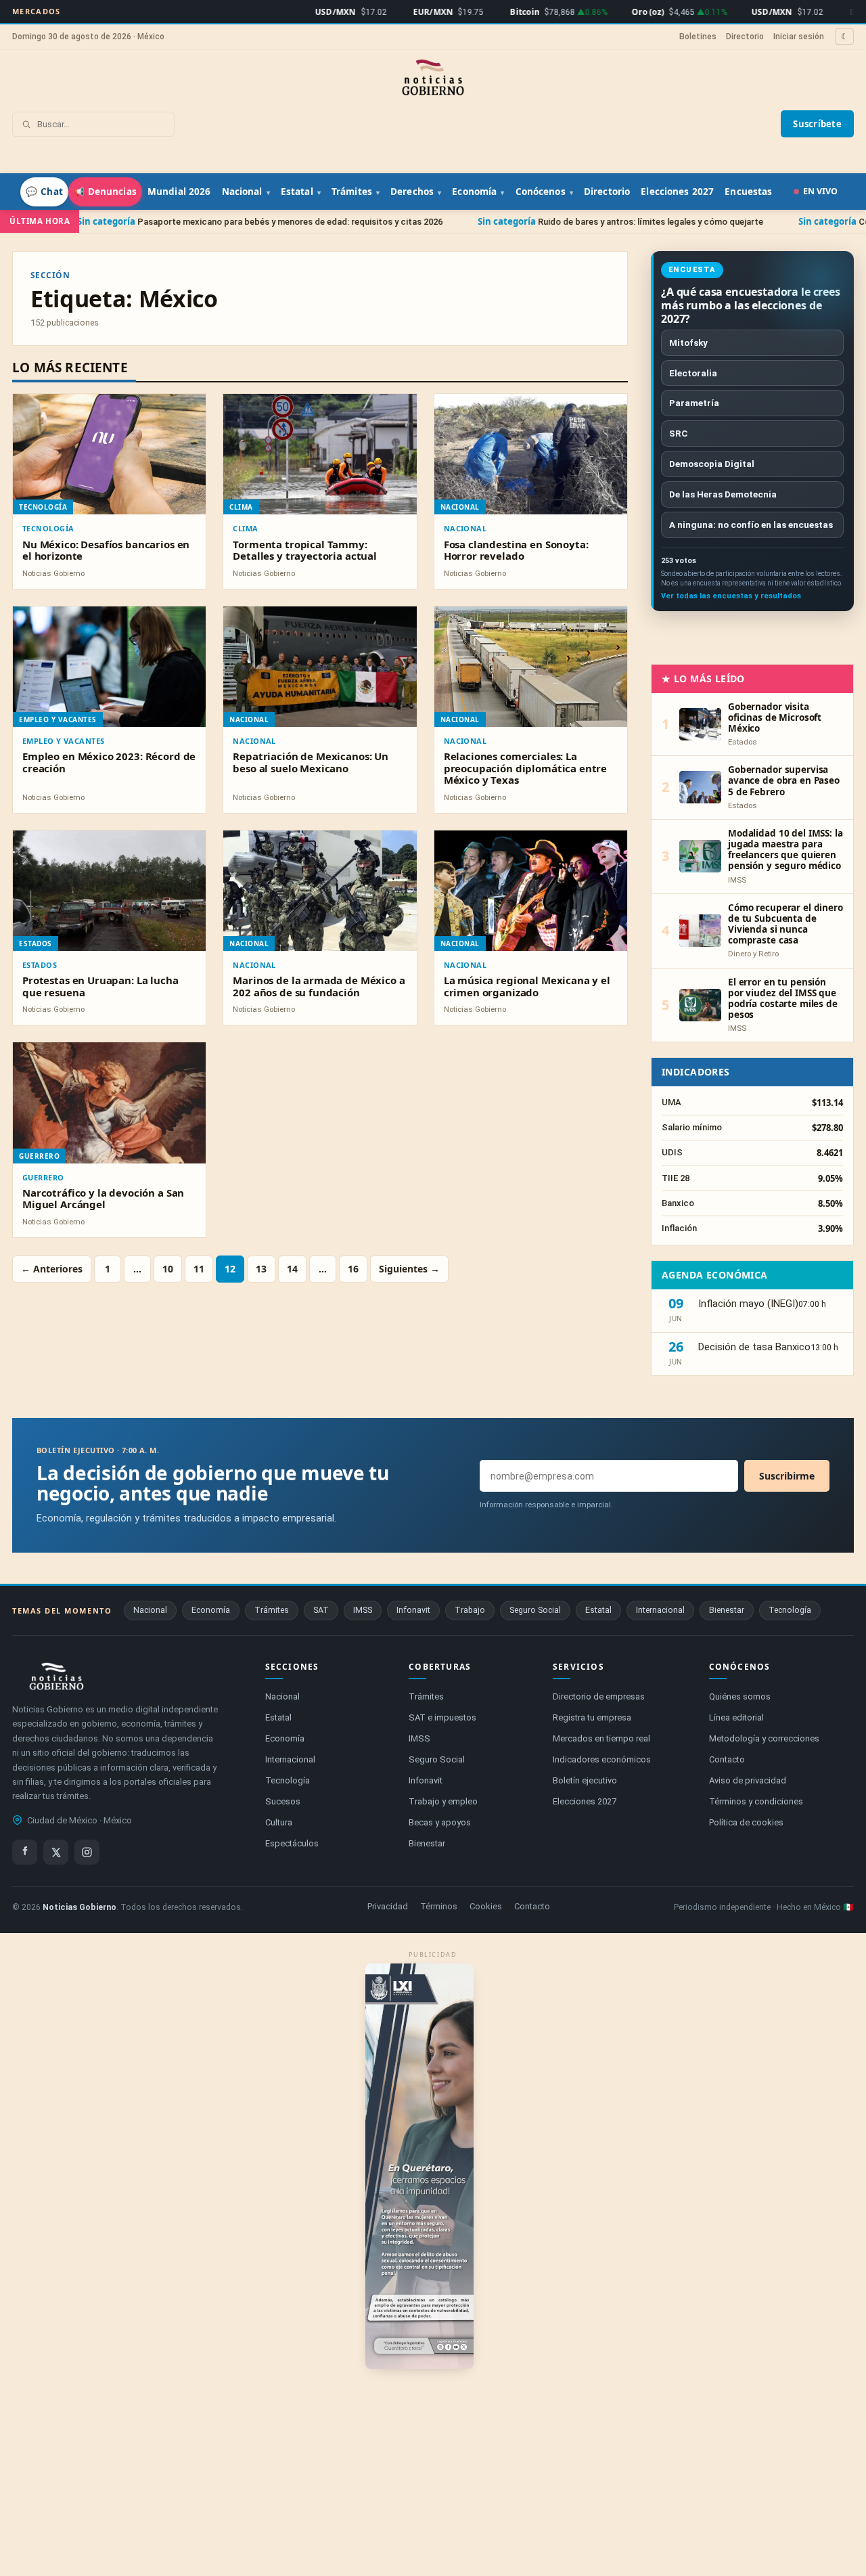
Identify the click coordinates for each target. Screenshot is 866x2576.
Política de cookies (746, 1822)
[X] (56, 1852)
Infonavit (413, 1610)
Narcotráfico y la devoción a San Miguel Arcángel (103, 1198)
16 (353, 1269)
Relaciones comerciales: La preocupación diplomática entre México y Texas (526, 768)
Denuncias (105, 192)
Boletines (698, 37)
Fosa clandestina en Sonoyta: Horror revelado (516, 550)
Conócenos (541, 192)
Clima (245, 528)
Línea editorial (736, 1717)
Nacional (242, 192)
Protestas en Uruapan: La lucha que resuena (100, 986)
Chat (44, 192)
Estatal (297, 192)
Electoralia (693, 373)
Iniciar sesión (799, 37)
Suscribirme (787, 1476)
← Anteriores (52, 1269)
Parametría (694, 403)
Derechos (412, 192)
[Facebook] (25, 1852)
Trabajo (470, 1610)
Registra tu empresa (592, 1717)
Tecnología (48, 528)
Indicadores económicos (602, 1759)
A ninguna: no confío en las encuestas (751, 525)
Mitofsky (688, 342)
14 (292, 1269)
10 (168, 1269)
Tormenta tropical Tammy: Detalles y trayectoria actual (305, 550)
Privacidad (388, 1906)
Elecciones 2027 (677, 192)
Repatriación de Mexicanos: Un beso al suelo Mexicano (311, 762)
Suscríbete (817, 124)
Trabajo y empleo (443, 1801)
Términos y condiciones (756, 1801)
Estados (40, 965)
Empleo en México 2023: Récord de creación (109, 762)
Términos (439, 1906)
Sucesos (283, 1801)
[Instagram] (87, 1852)
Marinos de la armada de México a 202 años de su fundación (319, 986)
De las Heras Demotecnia (723, 494)
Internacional (660, 1610)
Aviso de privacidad (748, 1780)
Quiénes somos (740, 1696)
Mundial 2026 (179, 192)
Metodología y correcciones (764, 1738)
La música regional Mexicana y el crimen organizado (527, 986)
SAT (321, 1610)
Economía (474, 192)
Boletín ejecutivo (585, 1780)
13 (261, 1269)
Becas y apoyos (440, 1822)
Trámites (352, 192)
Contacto (727, 1759)
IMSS (363, 1610)
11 (199, 1269)
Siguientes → (409, 1269)
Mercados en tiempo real (601, 1738)
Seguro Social (535, 1610)
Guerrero (43, 1177)
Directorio (745, 37)
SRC (679, 433)
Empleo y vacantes (63, 741)
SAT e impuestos (442, 1717)
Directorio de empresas (599, 1696)
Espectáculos (292, 1843)
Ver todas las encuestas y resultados (731, 596)
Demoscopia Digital (712, 464)
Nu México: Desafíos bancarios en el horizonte (106, 550)
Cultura (279, 1822)
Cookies (486, 1906)
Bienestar (727, 1610)
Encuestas (748, 192)
